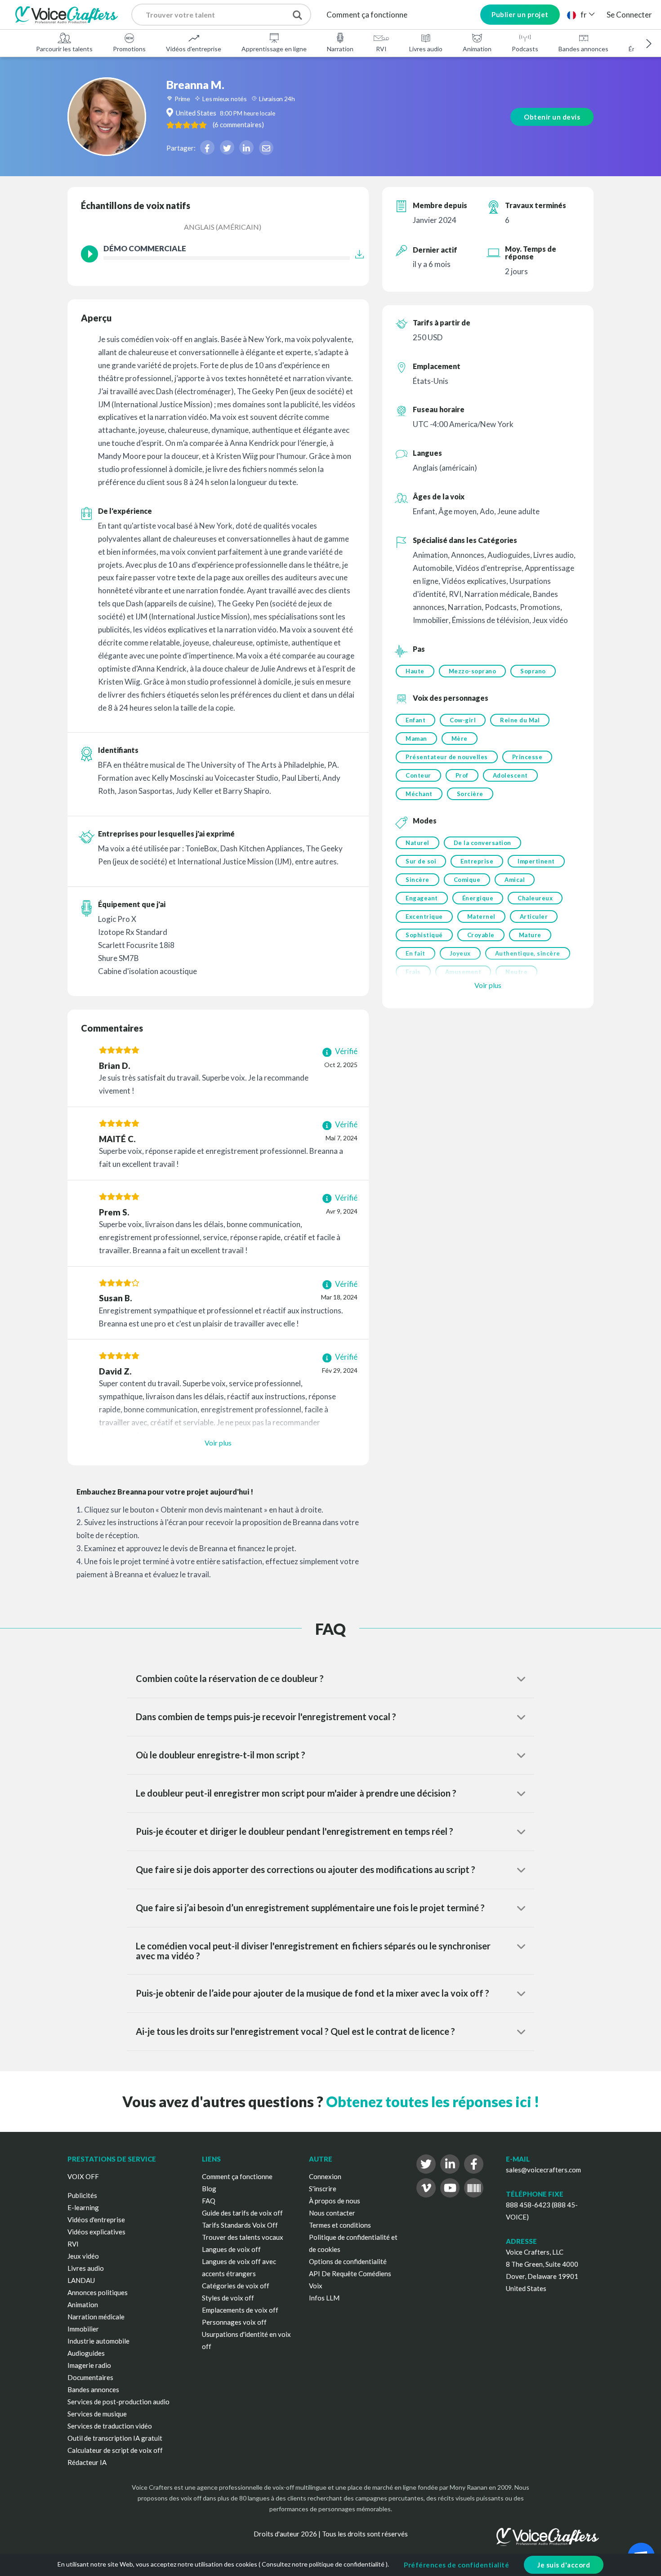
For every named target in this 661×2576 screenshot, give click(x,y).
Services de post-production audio (118, 2402)
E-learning (83, 2207)
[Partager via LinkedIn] (246, 147)
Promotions (129, 49)
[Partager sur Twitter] (227, 147)
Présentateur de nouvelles (447, 757)
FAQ (209, 2201)
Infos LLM (324, 2298)
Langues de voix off (231, 2249)
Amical (515, 880)
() (238, 125)
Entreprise (477, 861)
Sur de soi (421, 861)
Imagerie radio (89, 2365)
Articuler (534, 917)
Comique (467, 880)
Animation (477, 49)
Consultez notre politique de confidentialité (323, 2564)
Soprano (533, 671)
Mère (460, 739)
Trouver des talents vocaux (243, 2237)
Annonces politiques (98, 2292)
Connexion (325, 2176)
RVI (381, 49)
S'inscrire (323, 2189)
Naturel (418, 843)
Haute (415, 671)
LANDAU (81, 2280)
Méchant (419, 794)
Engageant (422, 898)
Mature (530, 935)
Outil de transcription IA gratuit (115, 2438)
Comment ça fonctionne (367, 15)
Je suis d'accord (564, 2565)
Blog (209, 2189)
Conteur (418, 775)
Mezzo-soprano (473, 671)
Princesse (527, 757)
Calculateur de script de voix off (115, 2450)
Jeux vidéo (83, 2256)
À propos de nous (335, 2201)
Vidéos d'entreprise (194, 49)
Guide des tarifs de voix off (242, 2213)
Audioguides (86, 2353)
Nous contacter (332, 2213)
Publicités (82, 2195)
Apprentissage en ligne (274, 49)
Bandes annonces (583, 49)
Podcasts (525, 49)
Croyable (481, 935)
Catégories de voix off (236, 2286)
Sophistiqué (424, 935)
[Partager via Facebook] (207, 147)
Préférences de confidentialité (456, 2565)
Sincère (418, 880)
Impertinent (536, 861)
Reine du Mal (520, 720)
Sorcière (470, 794)
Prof (462, 775)
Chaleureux (535, 898)
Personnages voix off (234, 2322)
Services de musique (97, 2414)
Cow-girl (463, 720)
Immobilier (83, 2329)
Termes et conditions (340, 2225)
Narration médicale (96, 2317)
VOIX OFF (83, 2176)
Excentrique (424, 917)
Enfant (415, 720)
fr (584, 15)
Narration (340, 49)
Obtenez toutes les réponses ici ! (433, 2102)
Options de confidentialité (348, 2261)
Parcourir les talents (64, 49)
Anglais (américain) (223, 227)
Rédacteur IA (87, 2462)
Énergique (478, 898)
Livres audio (426, 49)
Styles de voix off (228, 2298)
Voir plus (218, 1443)
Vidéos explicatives (96, 2232)
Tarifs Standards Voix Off (240, 2225)
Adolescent (510, 775)
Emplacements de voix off (240, 2310)
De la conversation (482, 843)
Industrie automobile (98, 2341)
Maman (416, 739)
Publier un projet (520, 14)
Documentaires (90, 2377)
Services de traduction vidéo (110, 2426)
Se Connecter (629, 15)
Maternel (481, 917)
